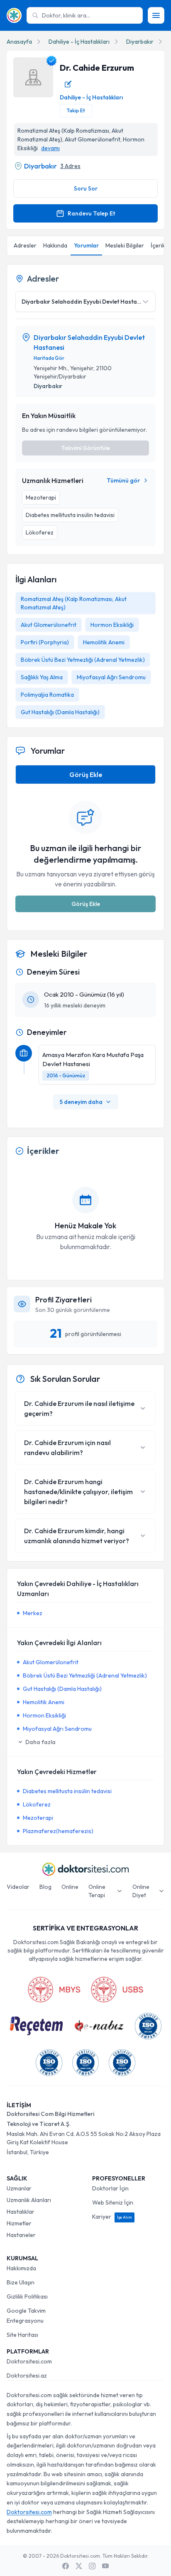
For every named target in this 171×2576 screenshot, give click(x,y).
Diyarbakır (140, 42)
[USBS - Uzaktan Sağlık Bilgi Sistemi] (117, 1990)
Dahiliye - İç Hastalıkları (79, 42)
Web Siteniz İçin (113, 2202)
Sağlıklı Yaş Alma (42, 677)
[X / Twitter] (79, 2566)
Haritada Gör (49, 358)
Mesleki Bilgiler (125, 245)
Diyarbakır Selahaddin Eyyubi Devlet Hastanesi (89, 342)
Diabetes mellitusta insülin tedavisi (67, 1791)
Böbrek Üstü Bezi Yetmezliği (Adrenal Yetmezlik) (83, 660)
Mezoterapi (38, 1818)
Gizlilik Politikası (27, 2296)
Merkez (33, 1613)
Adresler (25, 245)
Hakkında (55, 245)
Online (70, 1887)
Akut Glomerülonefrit (49, 625)
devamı (50, 148)
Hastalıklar (21, 2212)
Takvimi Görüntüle (85, 448)
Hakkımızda (21, 2268)
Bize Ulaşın (21, 2282)
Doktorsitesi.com (29, 2361)
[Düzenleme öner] (68, 84)
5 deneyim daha (81, 1102)
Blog (45, 1887)
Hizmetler (19, 2223)
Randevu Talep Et (91, 213)
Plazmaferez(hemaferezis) (58, 1831)
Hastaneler (21, 2235)
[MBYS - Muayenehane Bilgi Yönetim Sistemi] (54, 1990)
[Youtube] (105, 2566)
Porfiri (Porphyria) (45, 642)
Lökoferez (37, 1804)
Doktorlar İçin (110, 2188)
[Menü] (156, 15)
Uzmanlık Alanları (29, 2200)
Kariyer (112, 2217)
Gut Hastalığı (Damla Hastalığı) (60, 712)
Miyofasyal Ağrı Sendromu (111, 677)
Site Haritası (22, 2335)
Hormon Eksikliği (112, 625)
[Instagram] (92, 2566)
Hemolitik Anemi (104, 642)
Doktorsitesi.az (27, 2376)
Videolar (18, 1887)
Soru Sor (86, 188)
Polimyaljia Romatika (47, 695)
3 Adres (70, 166)
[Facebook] (66, 2566)
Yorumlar (86, 245)
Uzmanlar (19, 2188)
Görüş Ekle (86, 775)
